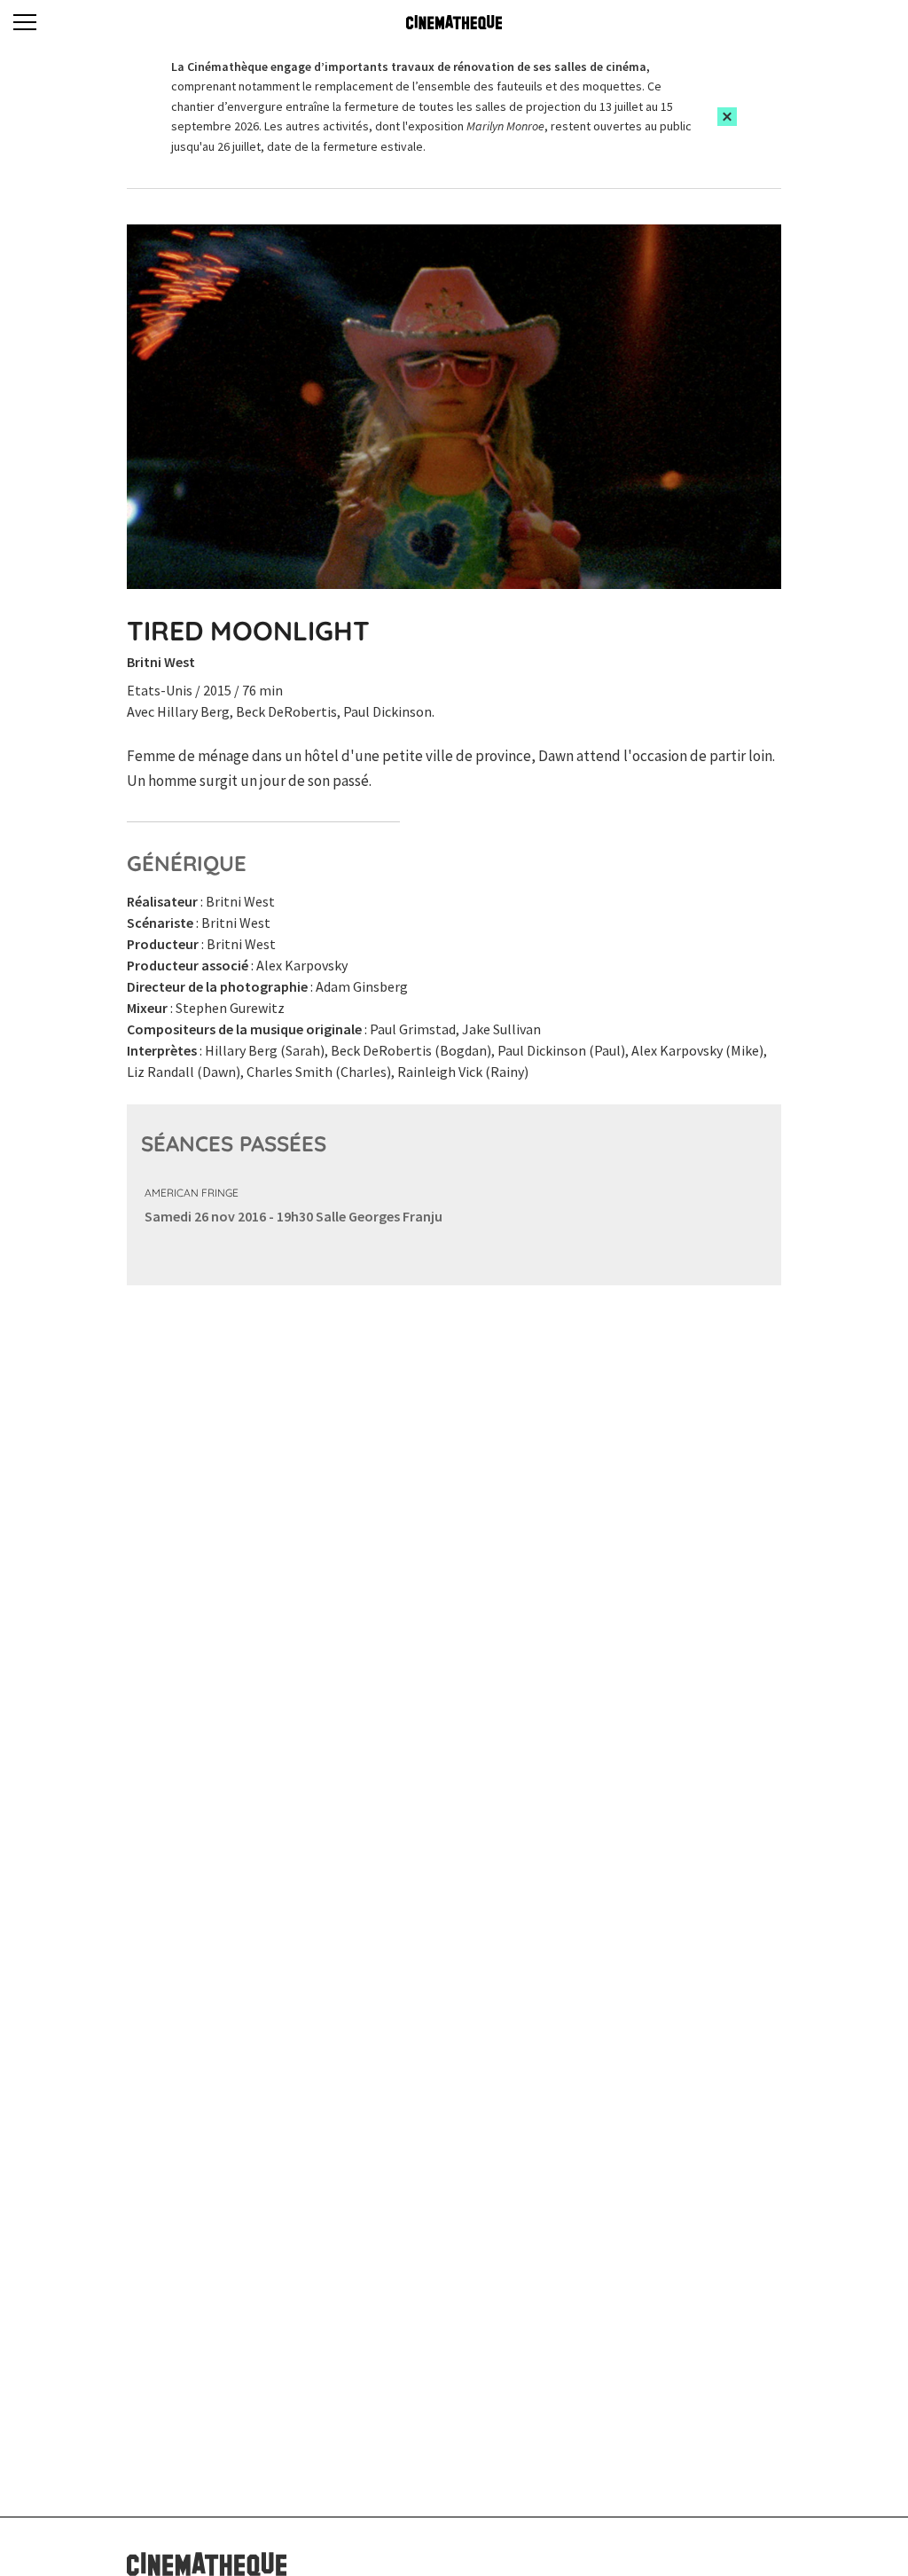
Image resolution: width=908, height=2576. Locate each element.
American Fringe (192, 1193)
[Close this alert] (727, 117)
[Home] (454, 22)
